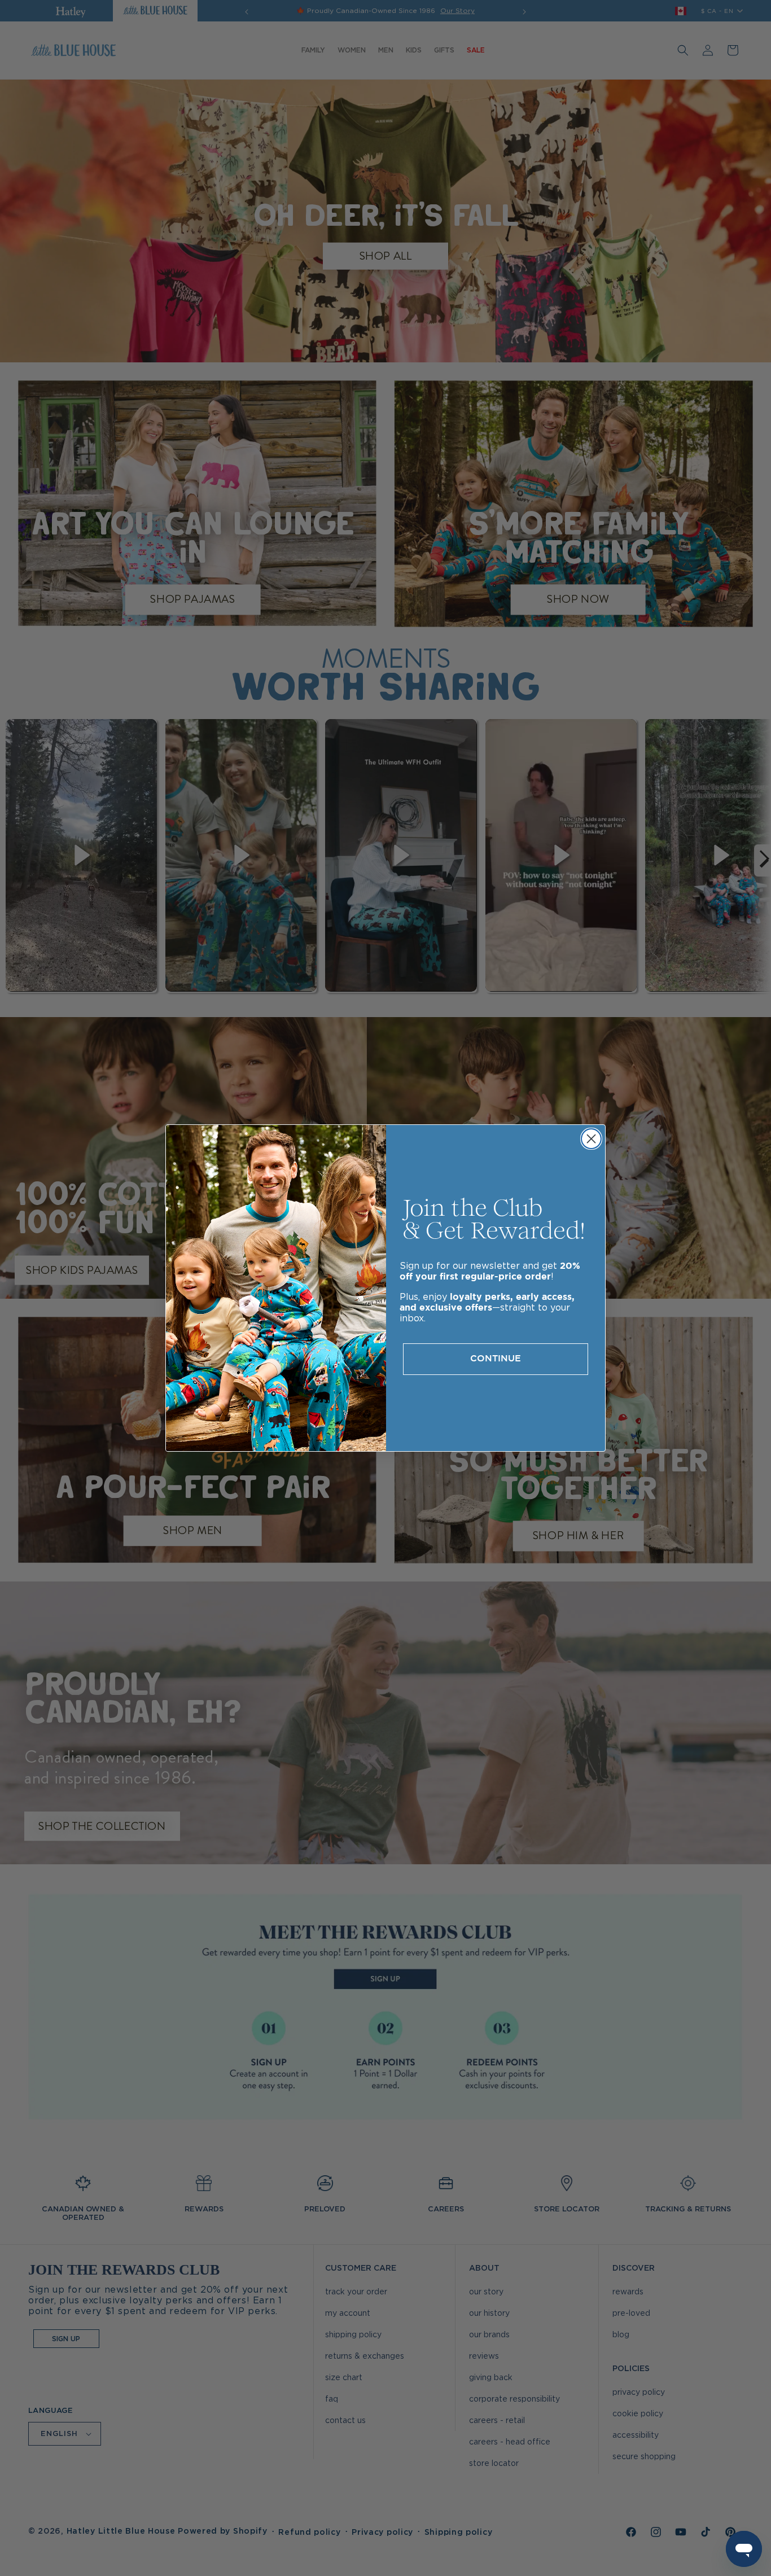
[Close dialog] (591, 1139)
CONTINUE (496, 1359)
